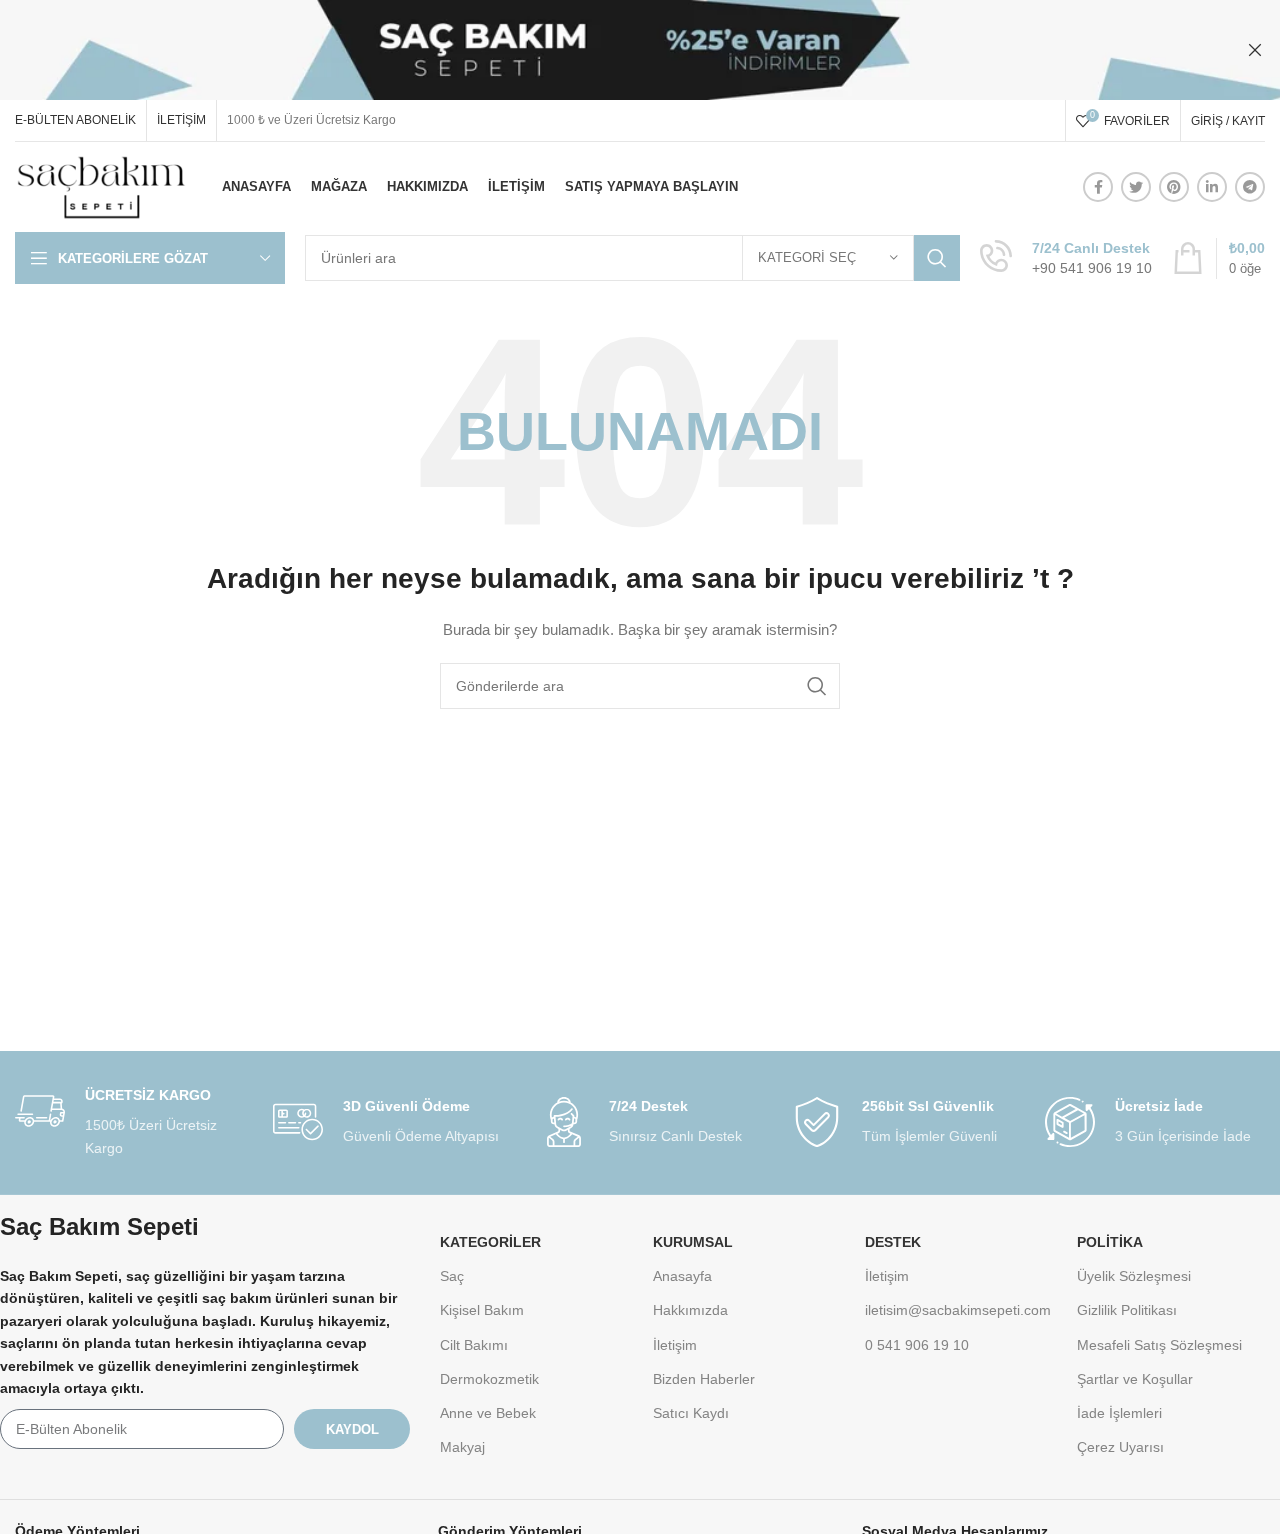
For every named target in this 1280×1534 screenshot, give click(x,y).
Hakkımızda (690, 1310)
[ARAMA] (937, 258)
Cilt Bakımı (474, 1345)
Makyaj (462, 1447)
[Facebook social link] (1098, 187)
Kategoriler (490, 1242)
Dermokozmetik (489, 1379)
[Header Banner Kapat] (1255, 50)
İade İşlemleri (1119, 1413)
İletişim (675, 1345)
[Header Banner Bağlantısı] (610, 50)
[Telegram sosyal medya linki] (1250, 187)
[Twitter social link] (1136, 187)
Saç (452, 1276)
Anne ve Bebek (488, 1413)
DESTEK (893, 1242)
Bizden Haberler (704, 1379)
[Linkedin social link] (1212, 187)
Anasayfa (682, 1276)
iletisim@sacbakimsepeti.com (958, 1310)
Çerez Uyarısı (1120, 1447)
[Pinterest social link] (1174, 187)
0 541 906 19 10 (917, 1345)
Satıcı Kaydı (691, 1413)
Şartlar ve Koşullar (1135, 1379)
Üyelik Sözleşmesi (1134, 1276)
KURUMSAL (693, 1242)
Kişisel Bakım (482, 1310)
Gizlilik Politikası (1127, 1310)
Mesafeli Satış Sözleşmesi (1159, 1345)
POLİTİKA (1110, 1242)
